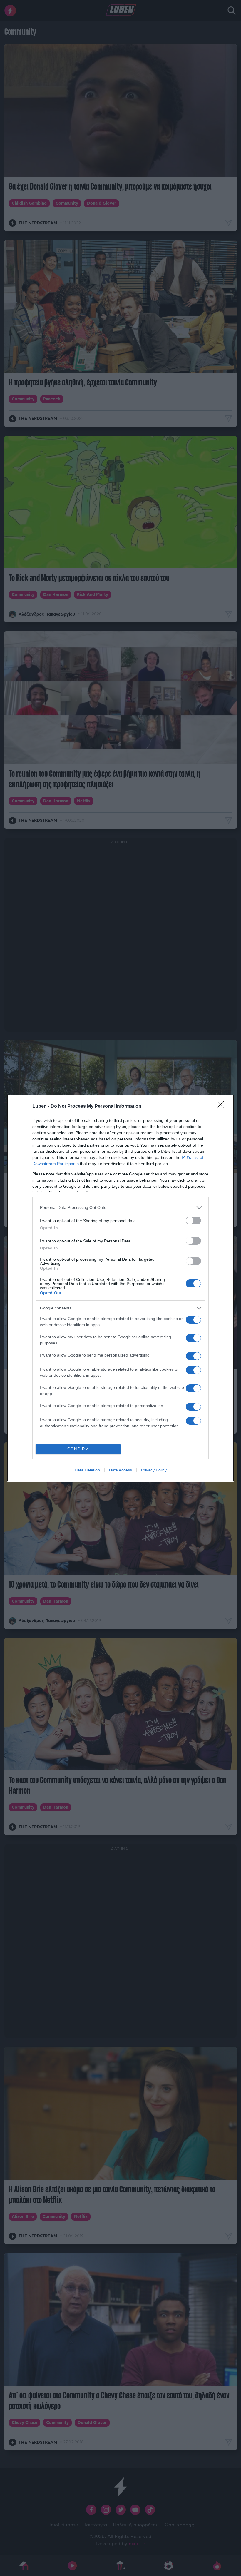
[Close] (222, 1107)
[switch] (193, 1221)
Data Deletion (87, 1470)
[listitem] (120, 1208)
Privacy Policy (154, 1470)
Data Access (120, 1470)
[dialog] (120, 1288)
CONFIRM (78, 1449)
